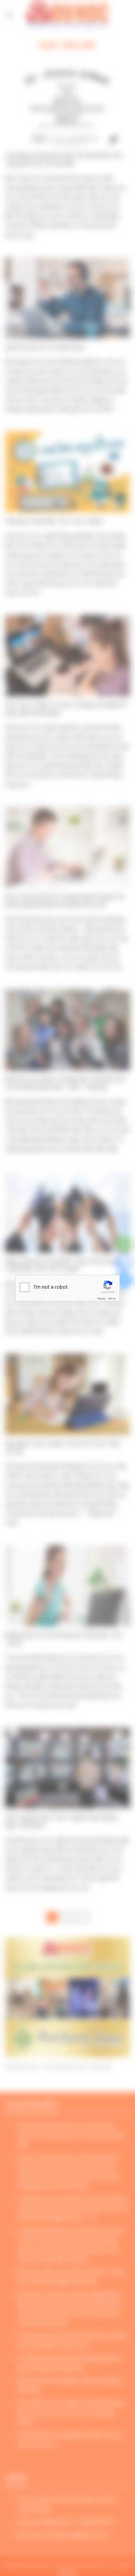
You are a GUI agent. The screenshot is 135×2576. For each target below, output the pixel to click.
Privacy (101, 1299)
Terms (111, 1299)
